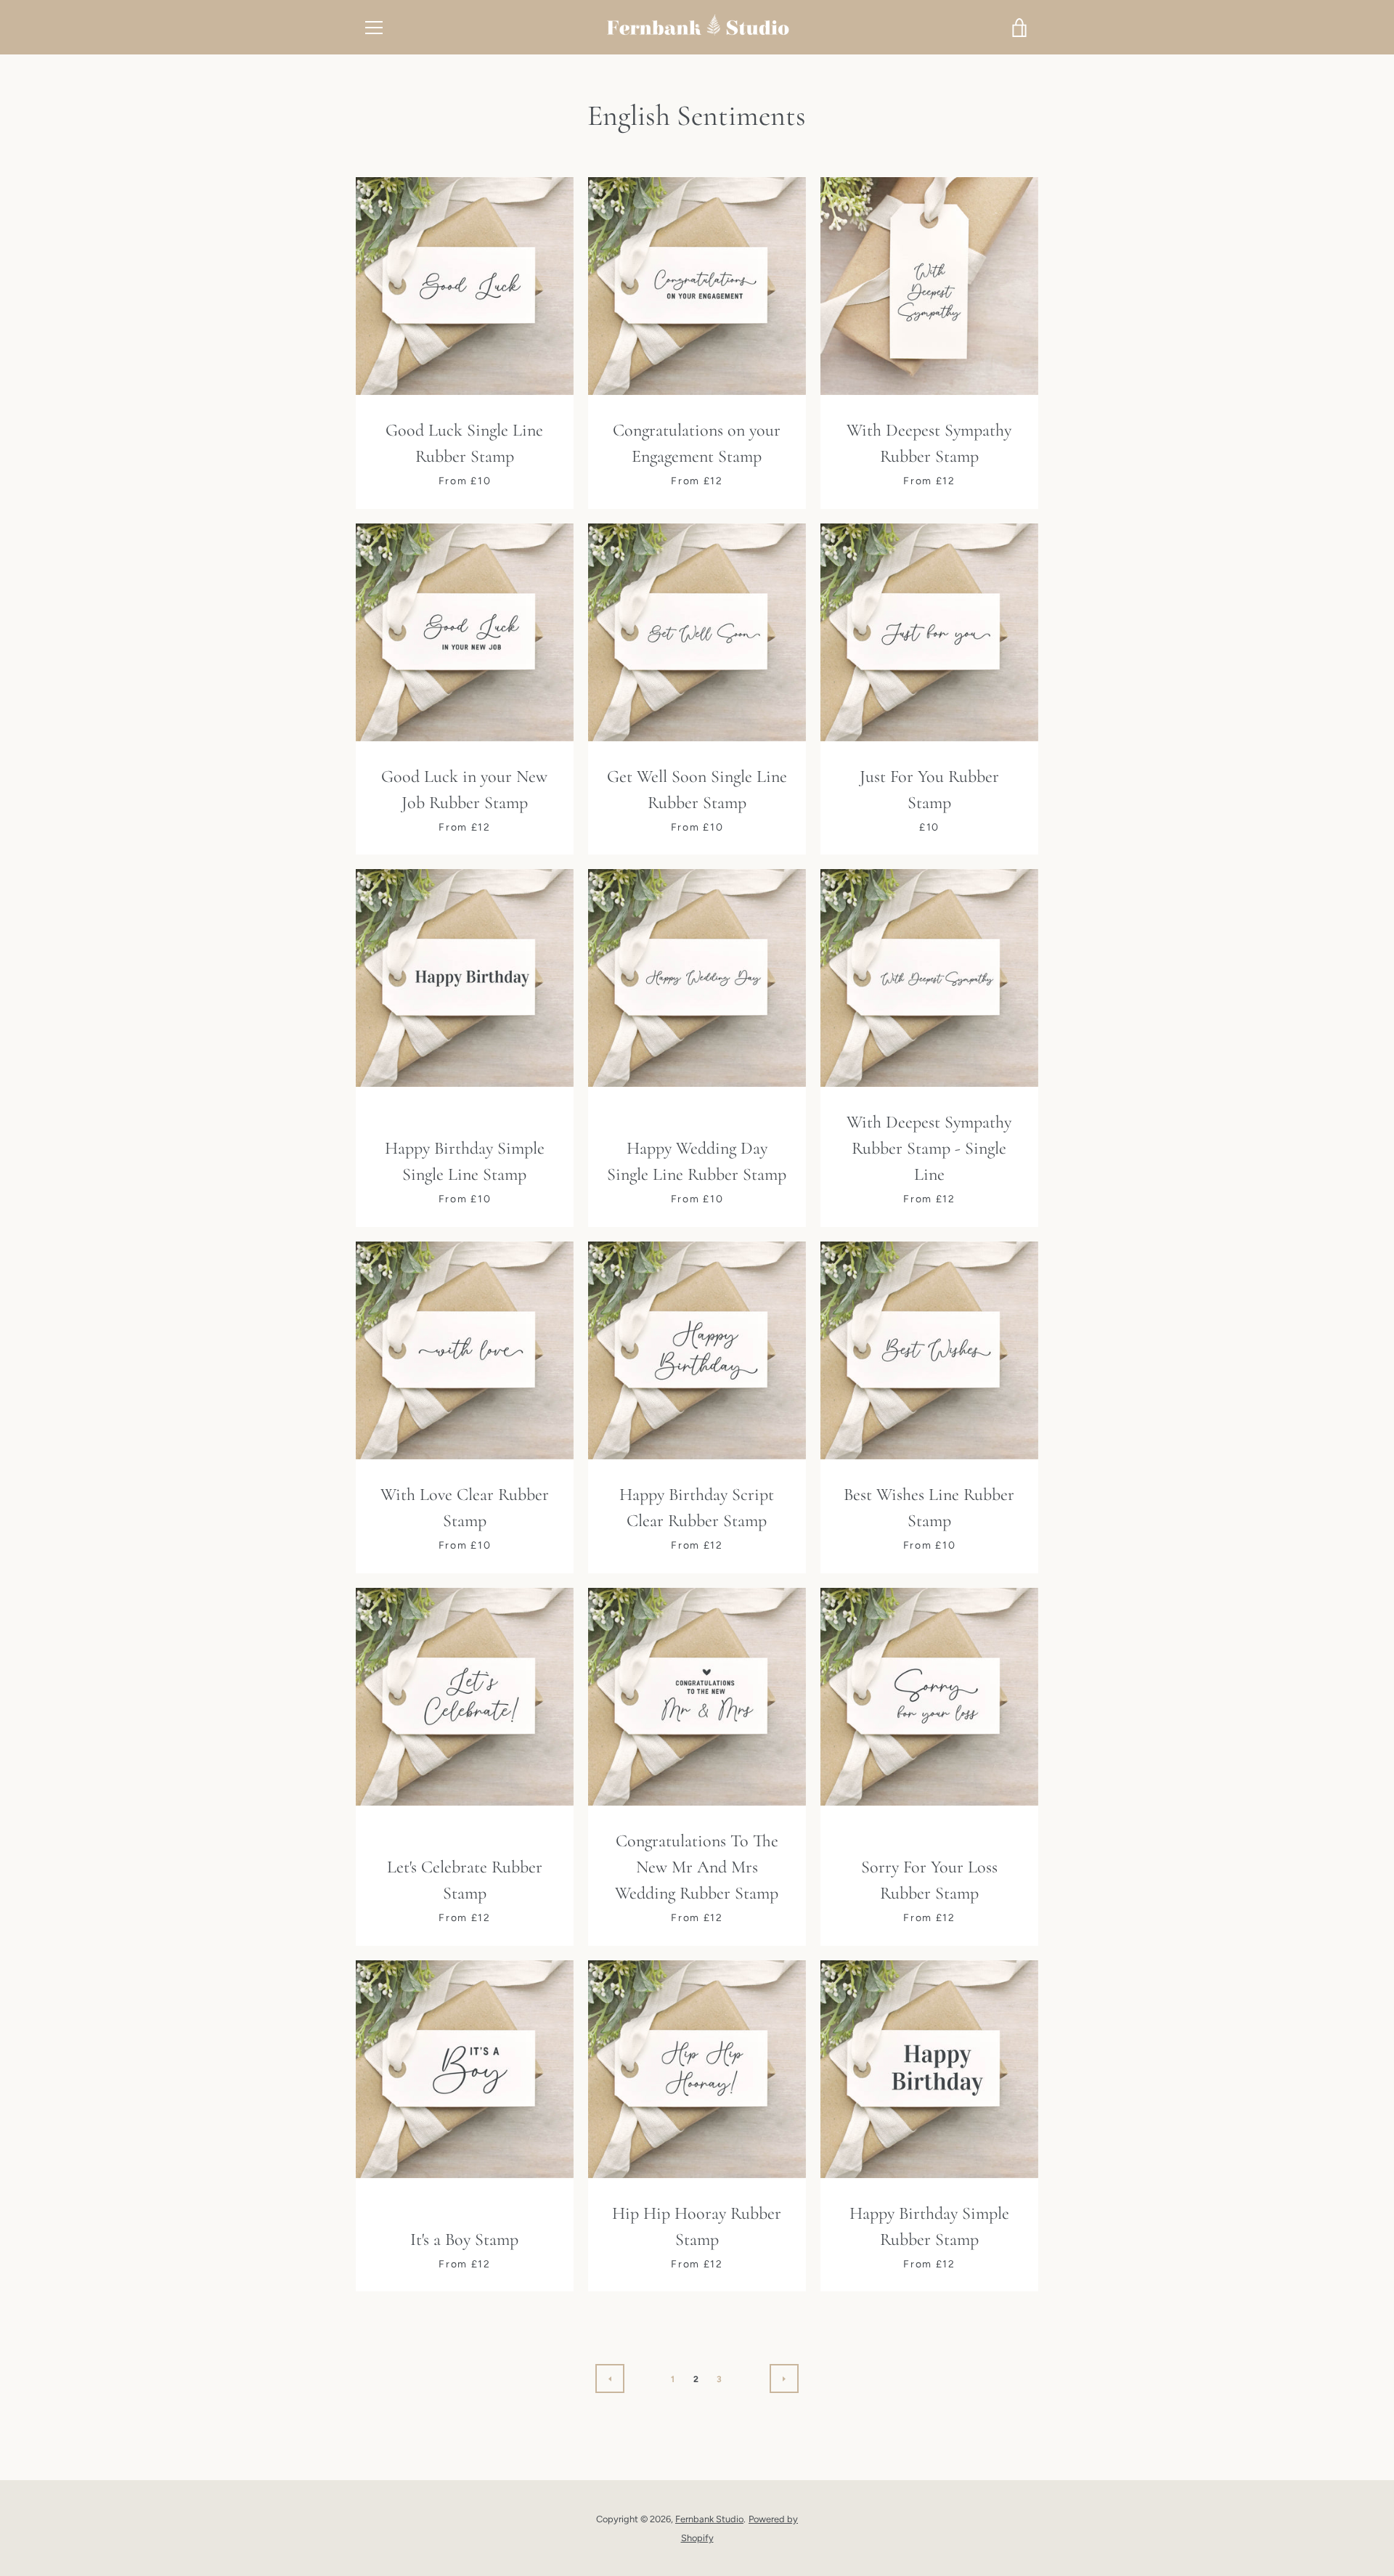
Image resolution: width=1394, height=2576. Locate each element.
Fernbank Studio (709, 2519)
